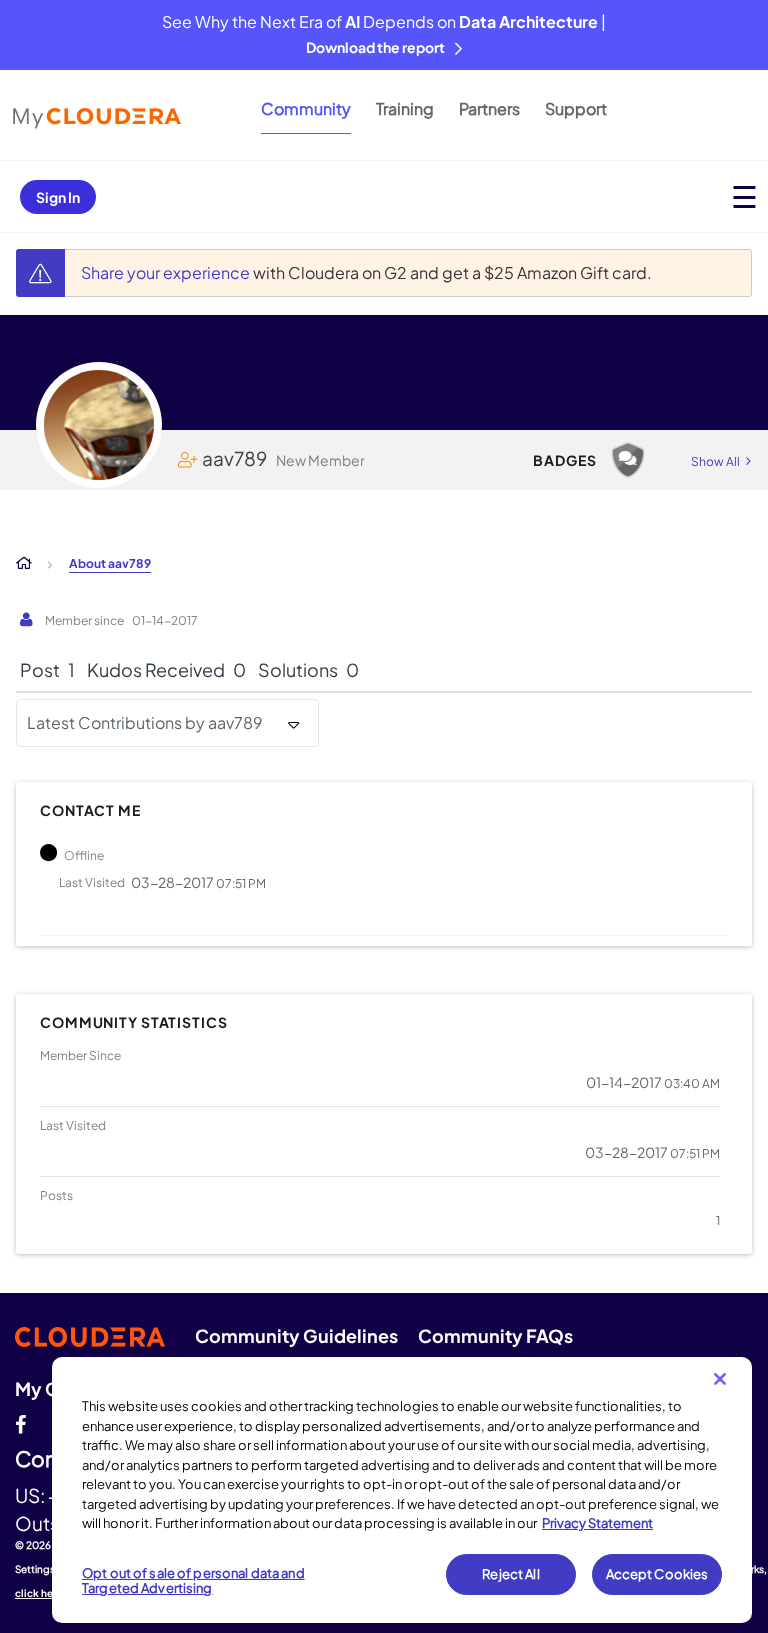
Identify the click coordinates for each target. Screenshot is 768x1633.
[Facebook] (20, 1422)
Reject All (510, 1574)
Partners (489, 108)
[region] (402, 1490)
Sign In (58, 197)
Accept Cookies (657, 1574)
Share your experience (167, 272)
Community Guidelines (296, 1335)
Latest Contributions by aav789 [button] (145, 722)
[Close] (720, 1379)
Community (306, 108)
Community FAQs (495, 1335)
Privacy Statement (597, 1523)
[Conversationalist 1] (628, 460)
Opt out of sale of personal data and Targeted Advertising (193, 1581)
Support (576, 108)
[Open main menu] (744, 196)
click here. (41, 1593)
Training (405, 108)
